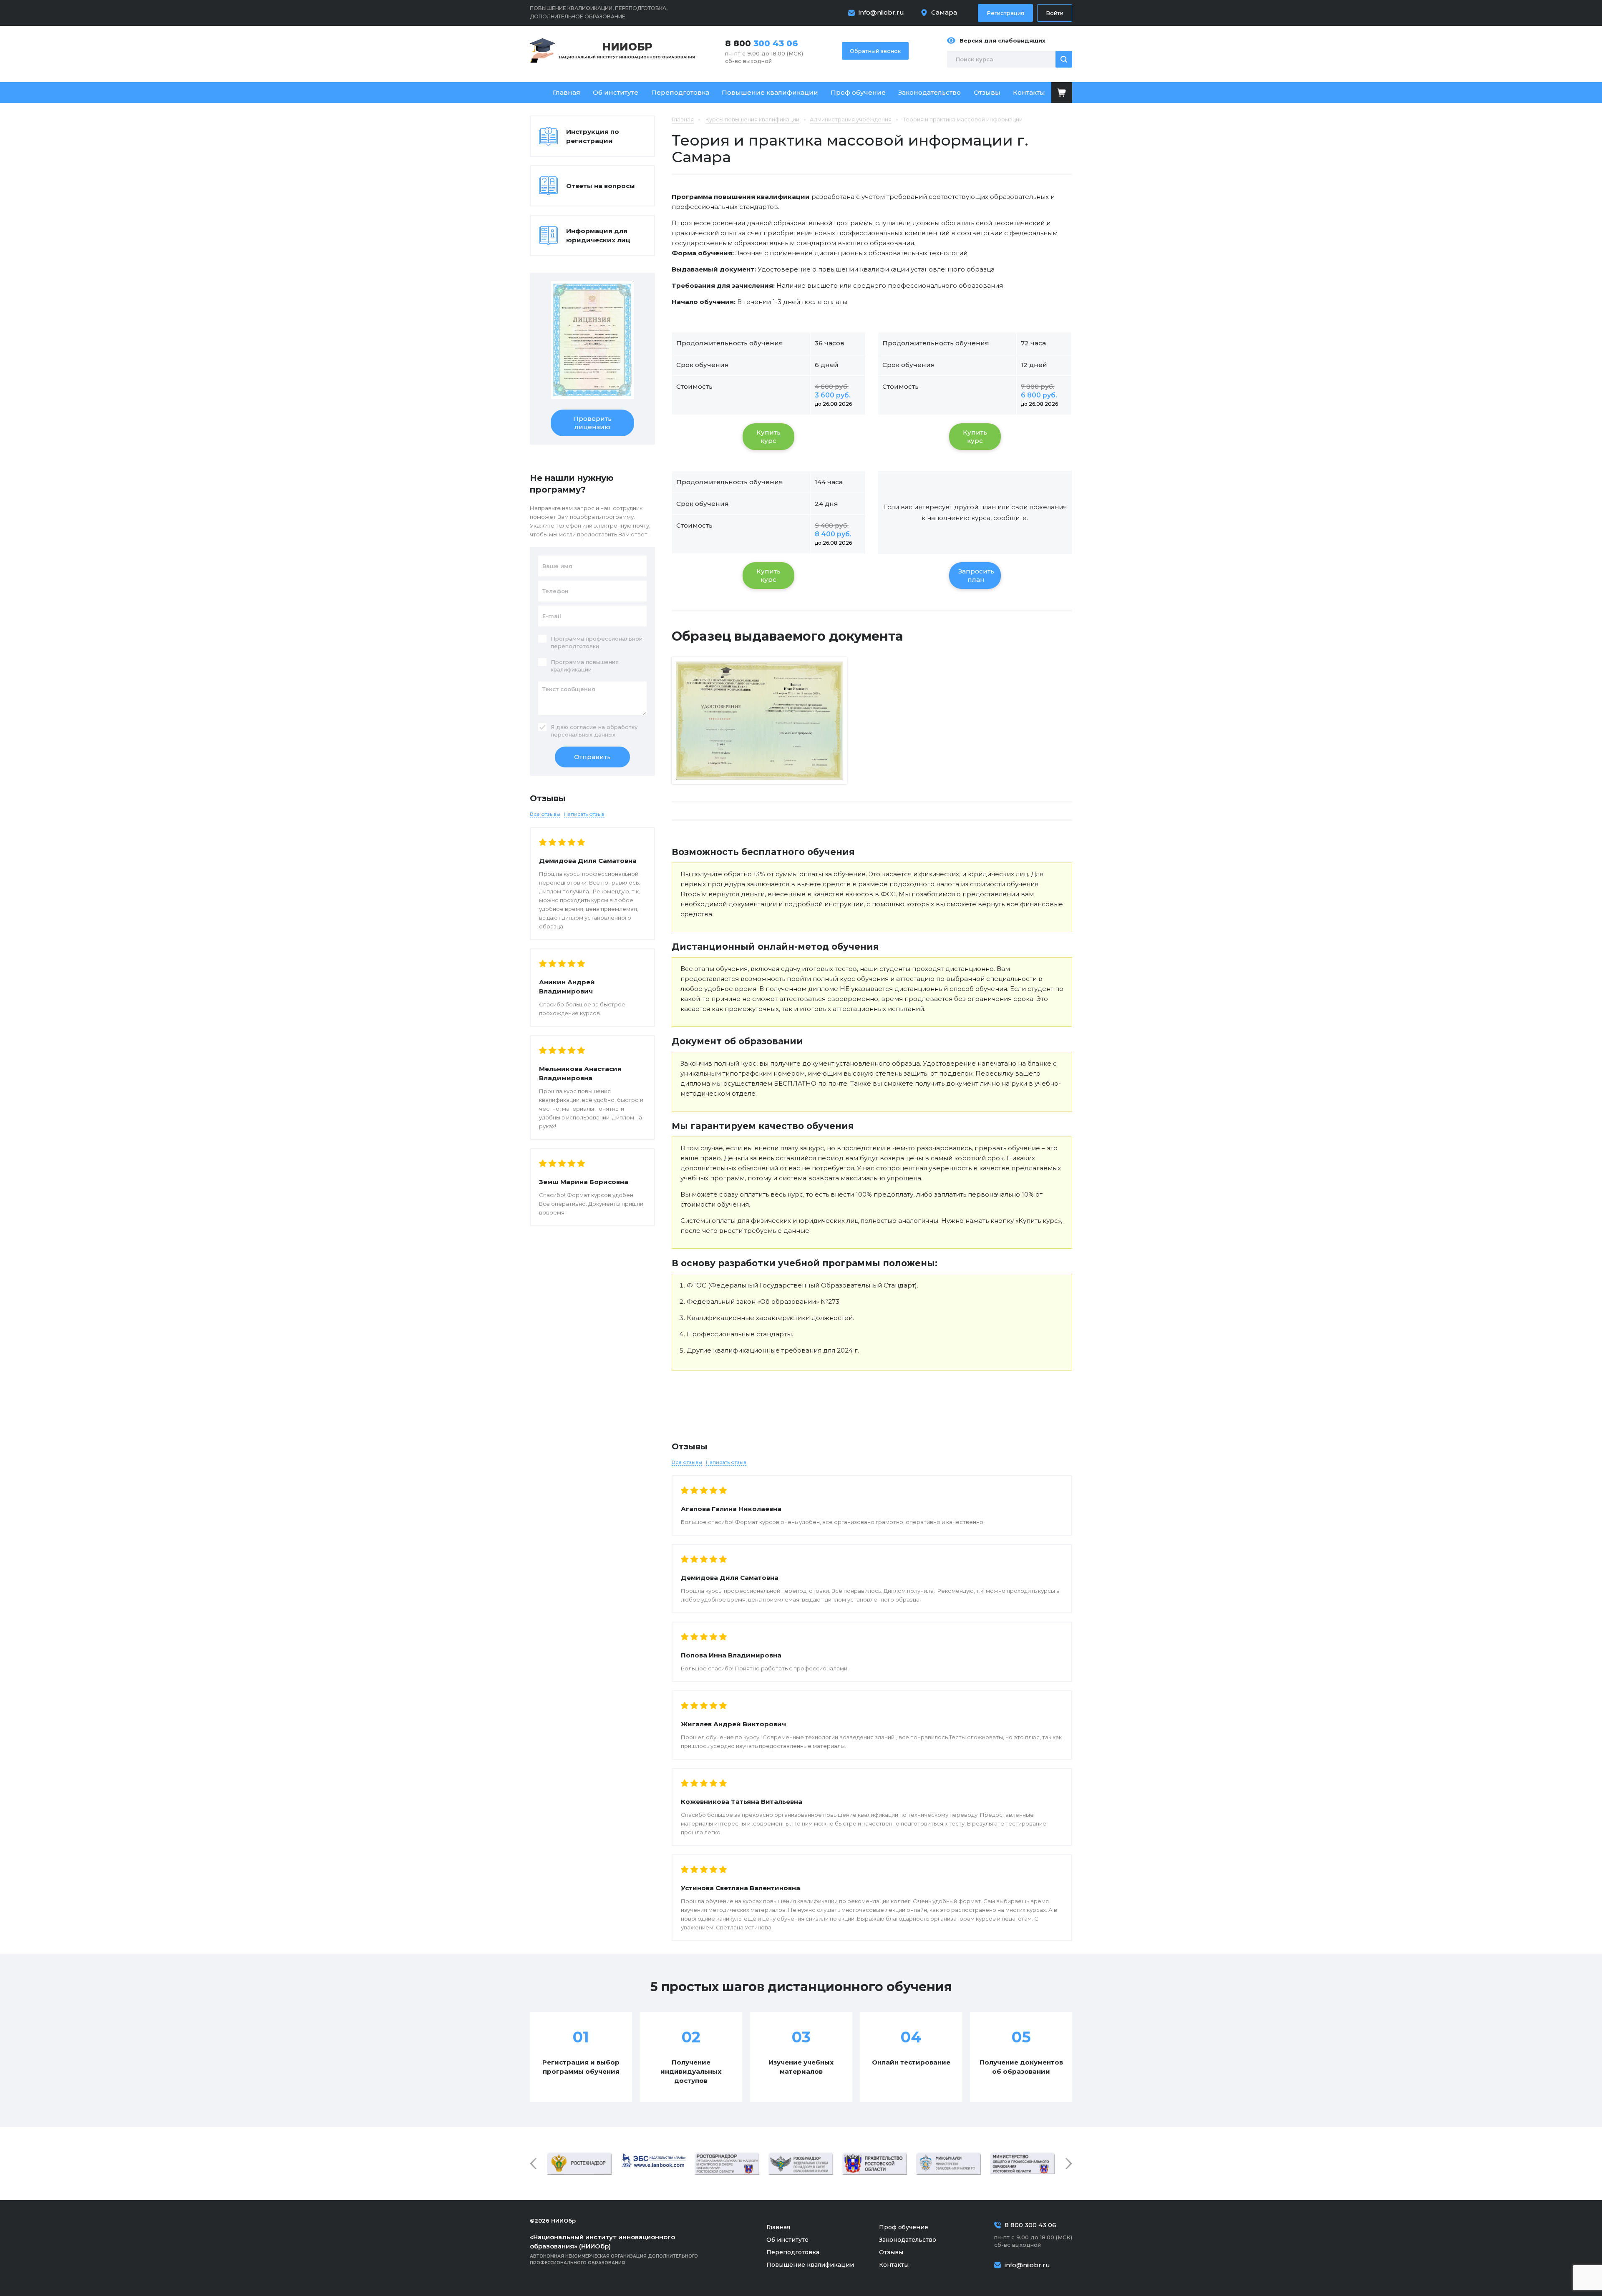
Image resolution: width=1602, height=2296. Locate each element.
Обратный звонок (875, 51)
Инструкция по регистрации (593, 136)
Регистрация (1005, 13)
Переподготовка (680, 92)
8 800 (762, 43)
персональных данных (583, 734)
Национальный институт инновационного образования (627, 50)
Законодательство (929, 92)
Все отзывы (687, 1462)
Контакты (1029, 92)
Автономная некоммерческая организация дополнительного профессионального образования (614, 2249)
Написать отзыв (726, 1462)
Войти (1055, 13)
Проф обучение (858, 92)
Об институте (616, 92)
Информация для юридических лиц (598, 235)
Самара (944, 12)
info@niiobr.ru (881, 12)
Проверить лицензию (592, 423)
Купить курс (768, 436)
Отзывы (987, 92)
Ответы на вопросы (601, 186)
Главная (567, 92)
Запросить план (976, 575)
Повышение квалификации (770, 92)
